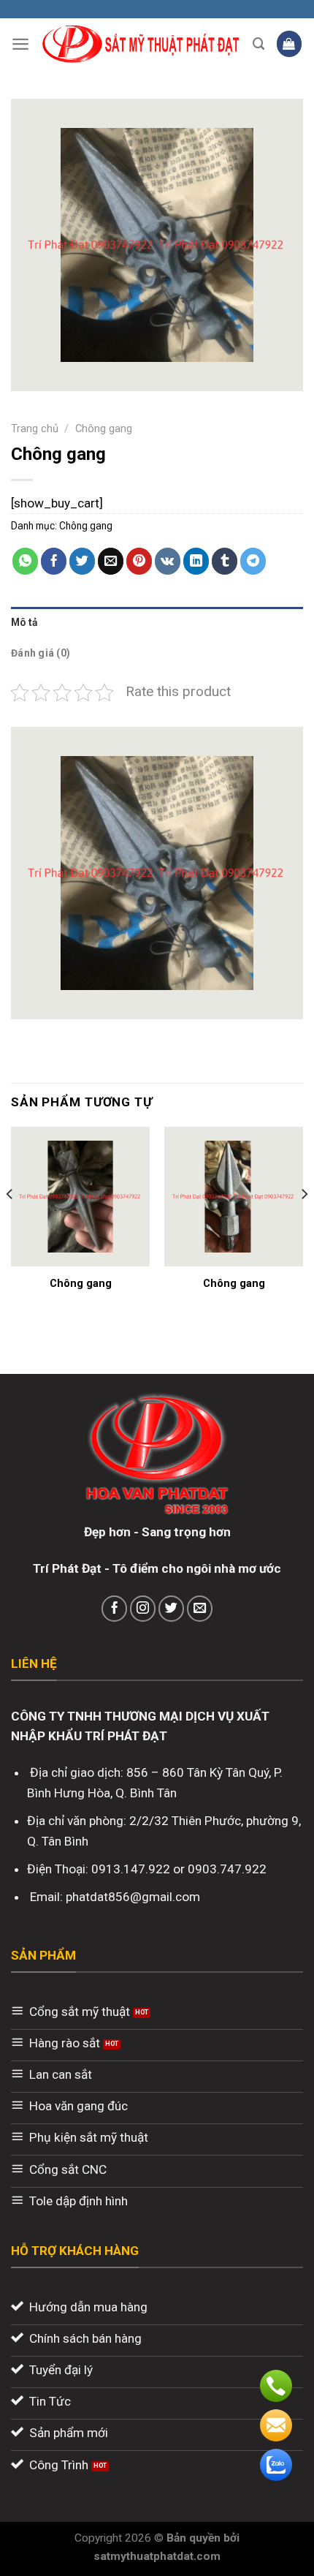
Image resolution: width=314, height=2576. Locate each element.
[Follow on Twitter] (172, 1609)
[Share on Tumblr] (225, 561)
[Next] (304, 1223)
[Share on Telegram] (253, 561)
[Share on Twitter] (83, 561)
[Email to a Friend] (111, 561)
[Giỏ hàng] (290, 44)
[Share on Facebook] (54, 561)
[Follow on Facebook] (115, 1609)
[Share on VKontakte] (168, 561)
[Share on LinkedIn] (196, 561)
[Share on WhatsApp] (26, 561)
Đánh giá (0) (41, 653)
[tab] (157, 622)
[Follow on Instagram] (143, 1609)
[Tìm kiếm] (259, 44)
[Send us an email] (200, 1609)
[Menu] (20, 44)
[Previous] (10, 1223)
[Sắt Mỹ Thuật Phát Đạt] (141, 44)
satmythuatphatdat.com (157, 2556)
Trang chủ (35, 428)
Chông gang (104, 428)
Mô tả (24, 622)
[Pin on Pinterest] (139, 561)
